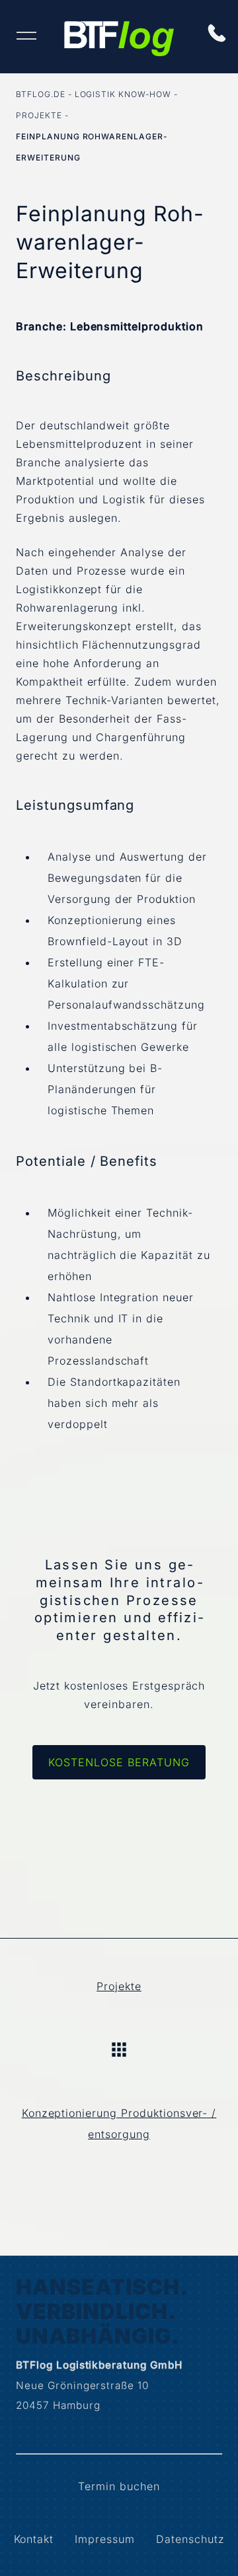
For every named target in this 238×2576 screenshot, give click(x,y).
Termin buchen (119, 2486)
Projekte (39, 115)
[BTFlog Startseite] (119, 42)
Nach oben (119, 2050)
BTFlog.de (41, 94)
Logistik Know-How (123, 94)
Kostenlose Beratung (119, 1762)
